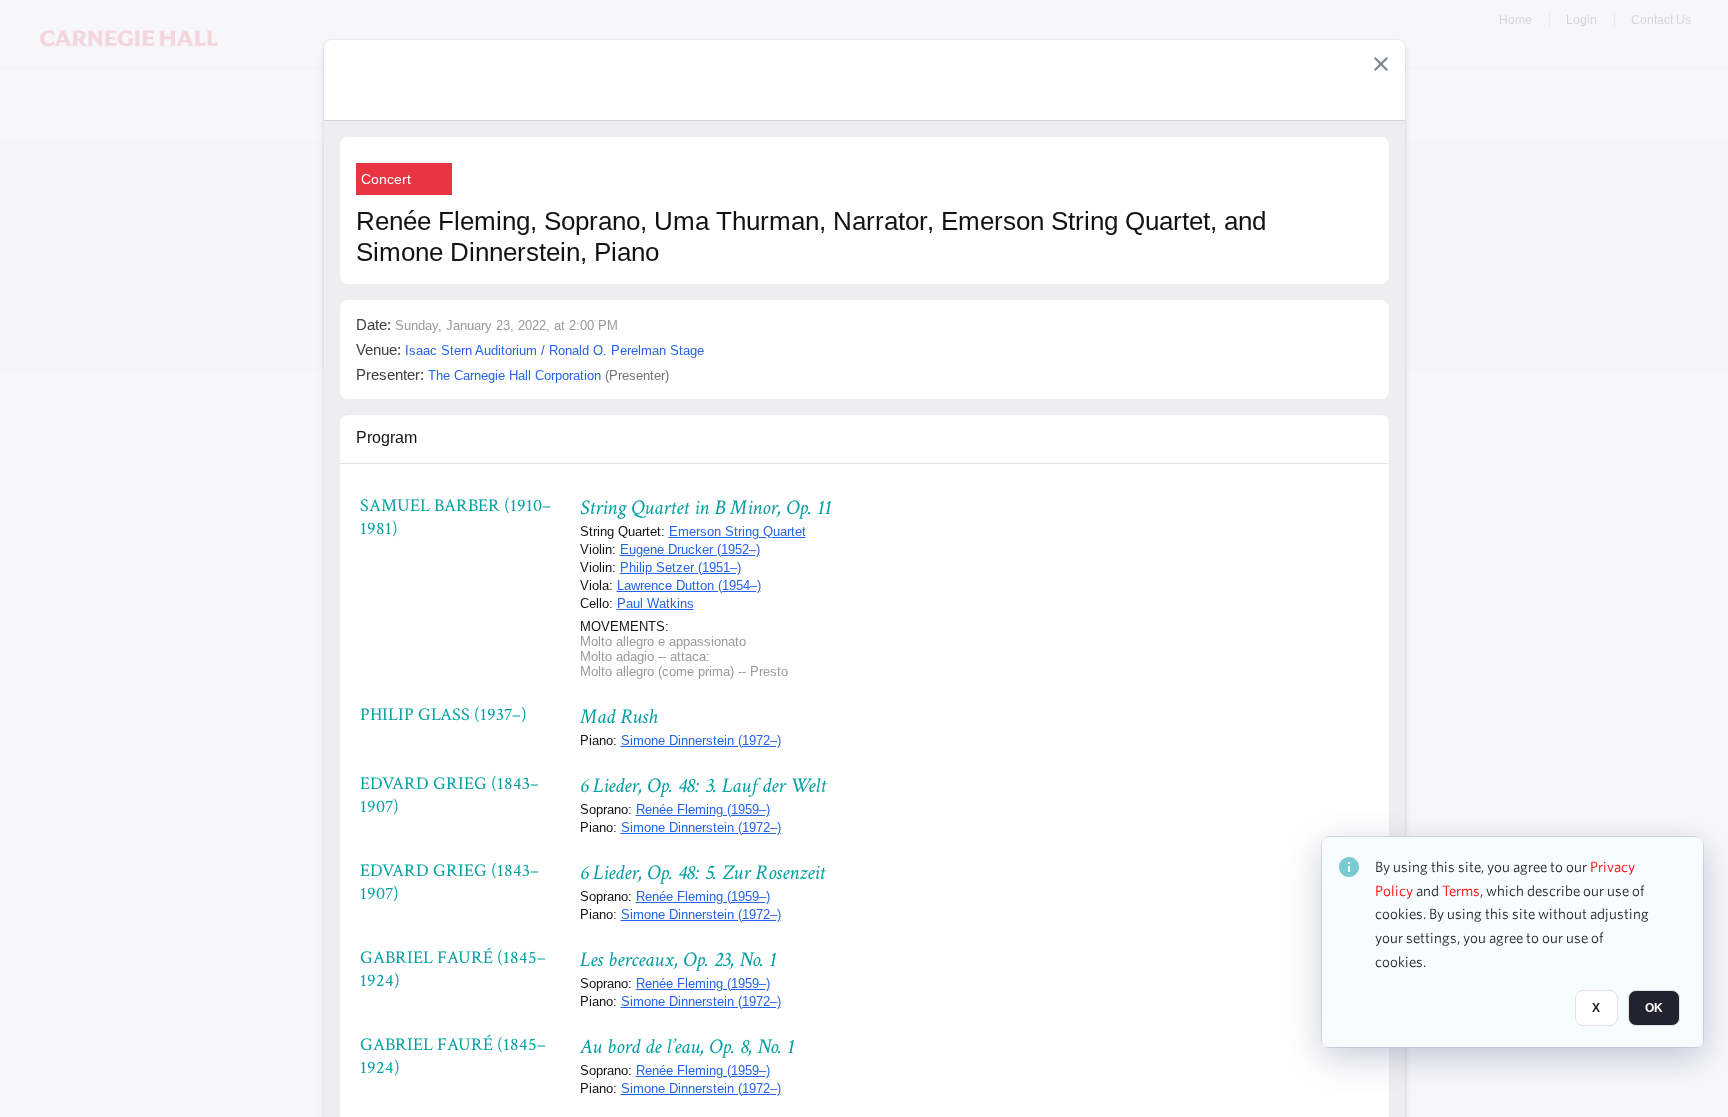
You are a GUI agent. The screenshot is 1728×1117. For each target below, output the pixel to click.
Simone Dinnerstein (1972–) (701, 740)
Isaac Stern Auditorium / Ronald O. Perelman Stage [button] (554, 350)
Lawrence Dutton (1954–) (689, 585)
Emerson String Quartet (737, 531)
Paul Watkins (655, 603)
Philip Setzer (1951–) (680, 567)
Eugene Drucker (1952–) (690, 549)
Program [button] (386, 437)
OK (1654, 1008)
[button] (1381, 64)
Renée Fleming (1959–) (703, 809)
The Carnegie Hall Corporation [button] (514, 375)
